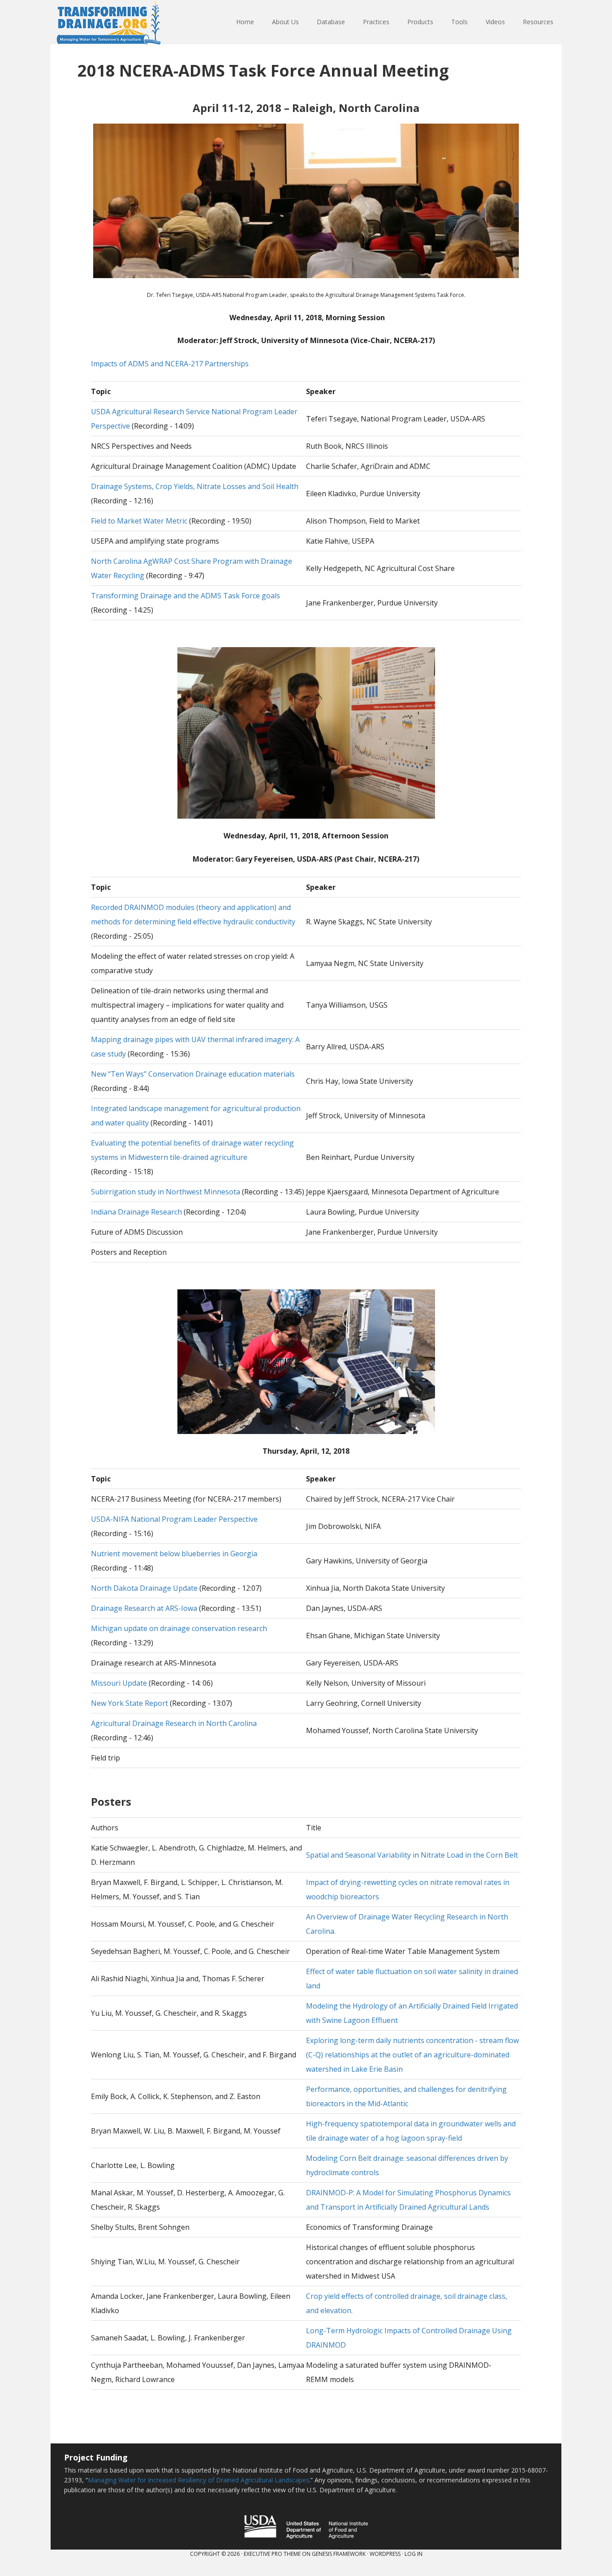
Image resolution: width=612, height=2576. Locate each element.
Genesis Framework (339, 2554)
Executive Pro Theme (272, 2554)
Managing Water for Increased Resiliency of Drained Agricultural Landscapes (198, 2480)
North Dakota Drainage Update (144, 1588)
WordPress (385, 2554)
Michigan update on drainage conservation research (179, 1628)
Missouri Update (119, 1683)
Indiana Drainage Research (136, 1212)
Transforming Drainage (109, 22)
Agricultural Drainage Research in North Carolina (174, 1723)
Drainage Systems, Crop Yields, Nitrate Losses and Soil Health (195, 486)
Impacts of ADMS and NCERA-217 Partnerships (170, 364)
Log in (414, 2554)
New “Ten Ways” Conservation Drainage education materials (193, 1074)
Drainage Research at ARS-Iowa (144, 1608)
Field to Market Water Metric (139, 521)
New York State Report (129, 1703)
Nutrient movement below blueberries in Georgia (174, 1554)
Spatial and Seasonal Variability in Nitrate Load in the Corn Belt (412, 1855)
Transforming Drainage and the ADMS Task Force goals (185, 596)
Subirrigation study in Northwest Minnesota (166, 1192)
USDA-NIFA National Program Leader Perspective (174, 1519)
